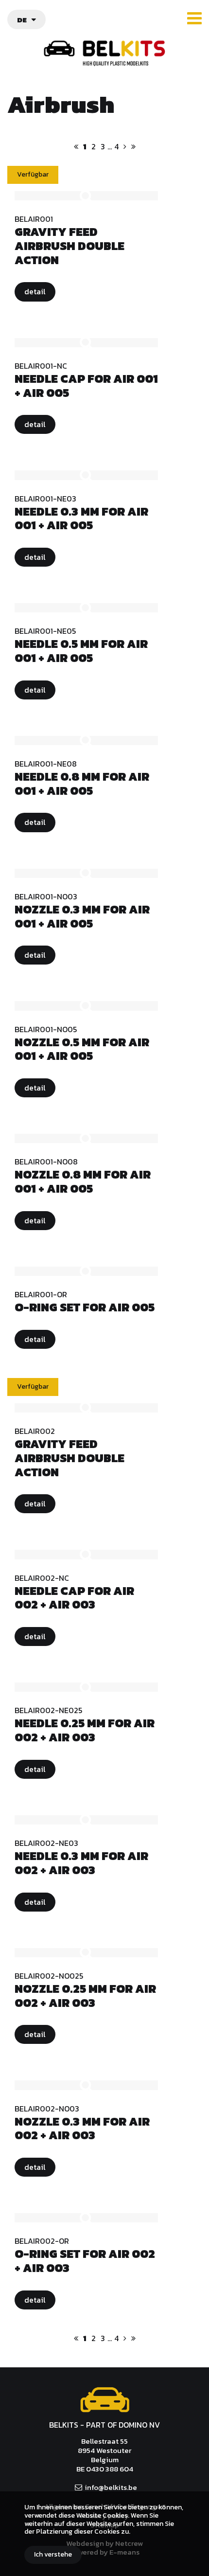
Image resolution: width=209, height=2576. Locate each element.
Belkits (105, 2400)
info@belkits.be (111, 2487)
